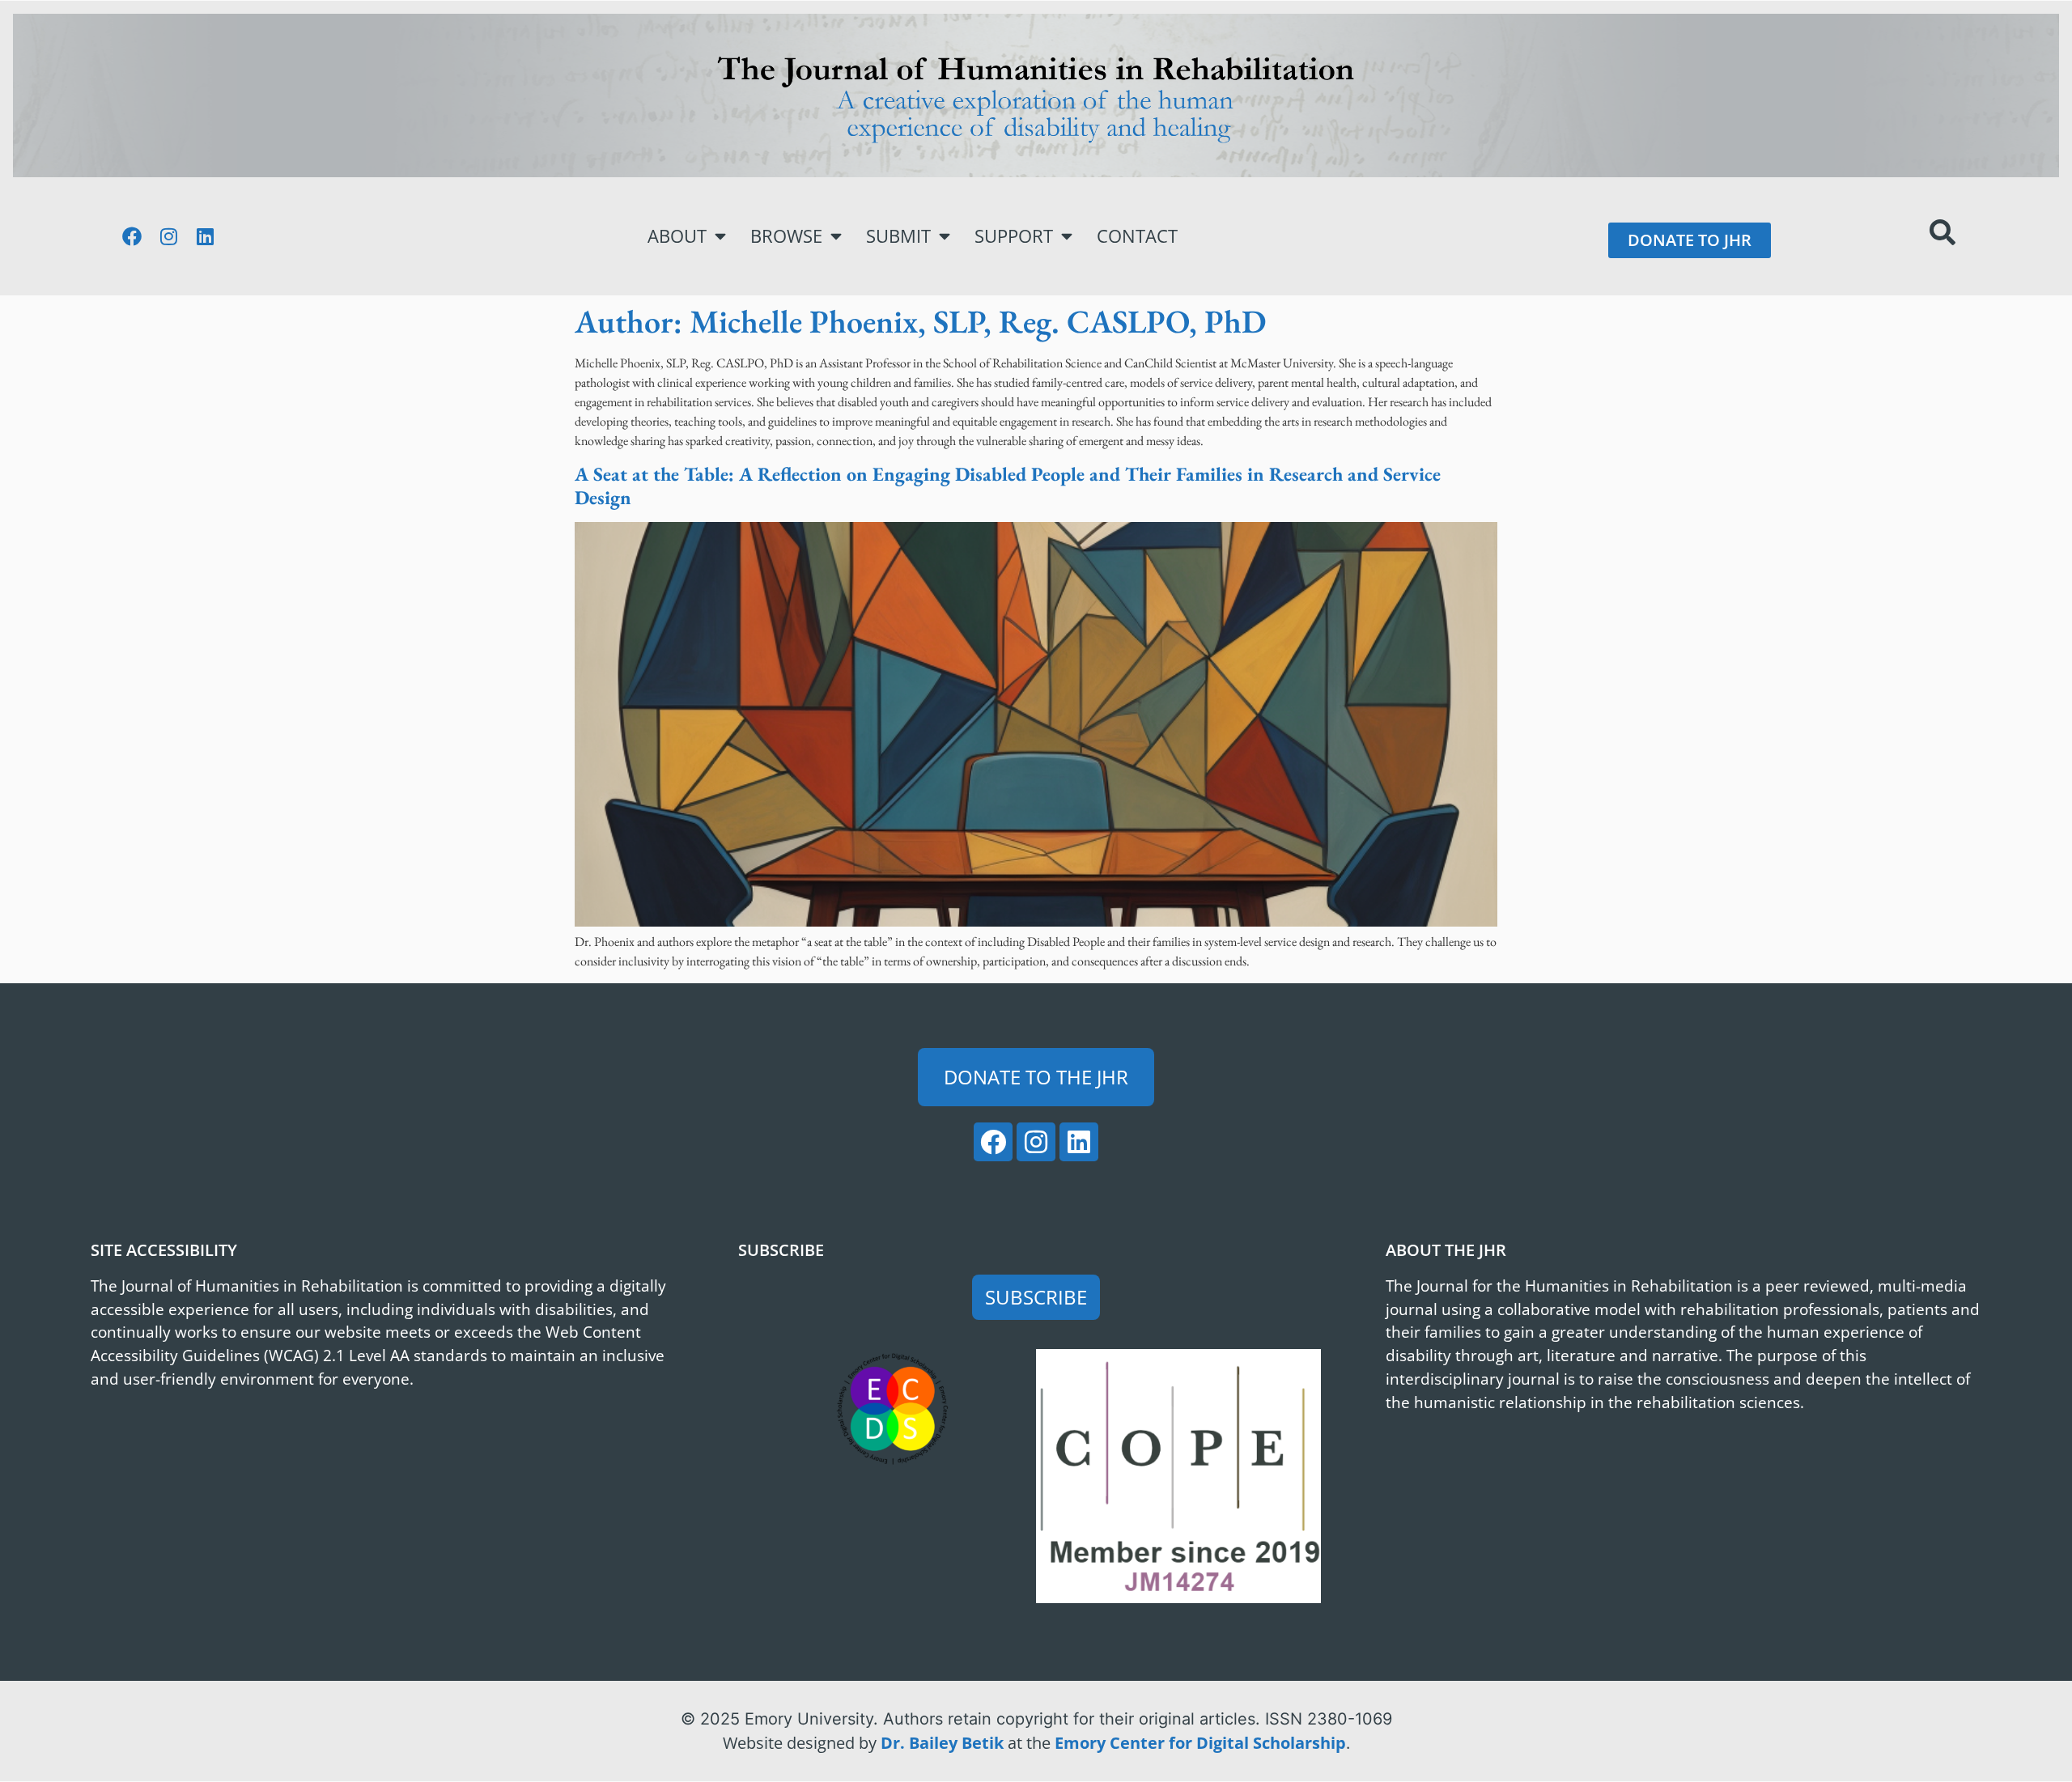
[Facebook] (132, 236)
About (677, 236)
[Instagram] (168, 236)
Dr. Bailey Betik (942, 1743)
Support (1014, 236)
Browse (786, 236)
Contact (1137, 236)
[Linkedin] (205, 236)
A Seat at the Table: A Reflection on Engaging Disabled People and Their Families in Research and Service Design (1008, 486)
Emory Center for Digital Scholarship (1200, 1743)
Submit (898, 236)
